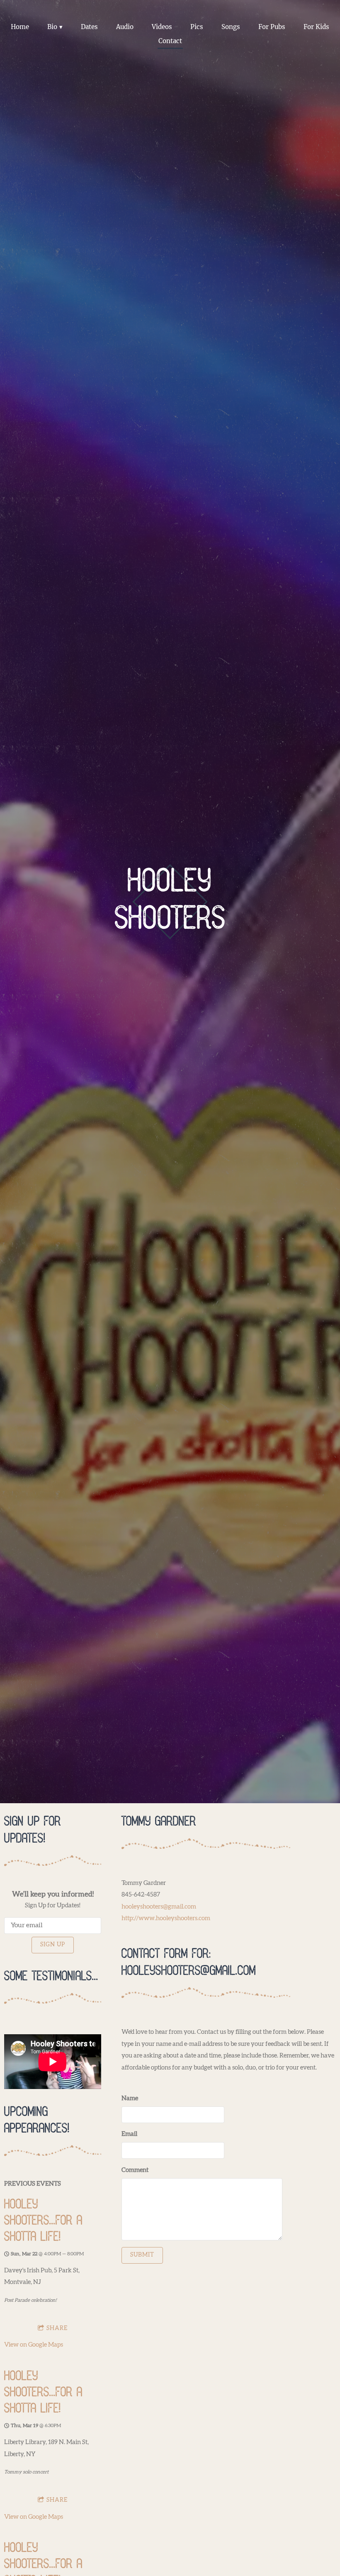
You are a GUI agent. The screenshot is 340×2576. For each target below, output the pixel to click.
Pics (197, 27)
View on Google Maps (34, 2345)
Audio (125, 27)
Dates (89, 27)
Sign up (53, 1945)
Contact (170, 41)
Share (57, 2328)
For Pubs (272, 27)
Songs (231, 27)
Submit (142, 2255)
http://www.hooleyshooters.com (166, 1918)
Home (20, 27)
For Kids (316, 27)
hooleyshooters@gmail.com (159, 1907)
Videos (162, 27)
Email (129, 2134)
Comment (135, 2170)
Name (130, 2098)
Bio (52, 27)
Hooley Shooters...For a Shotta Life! (43, 2221)
